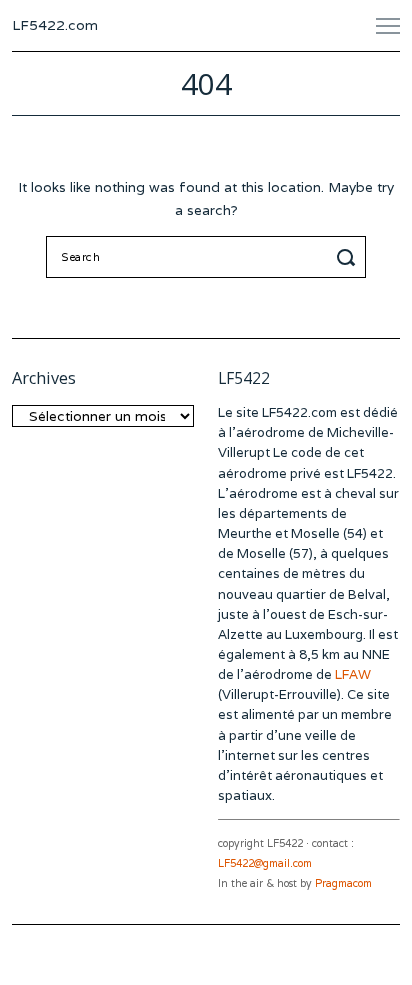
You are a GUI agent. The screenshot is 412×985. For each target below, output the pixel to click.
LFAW (353, 674)
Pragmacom (343, 883)
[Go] (349, 257)
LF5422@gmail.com (265, 863)
